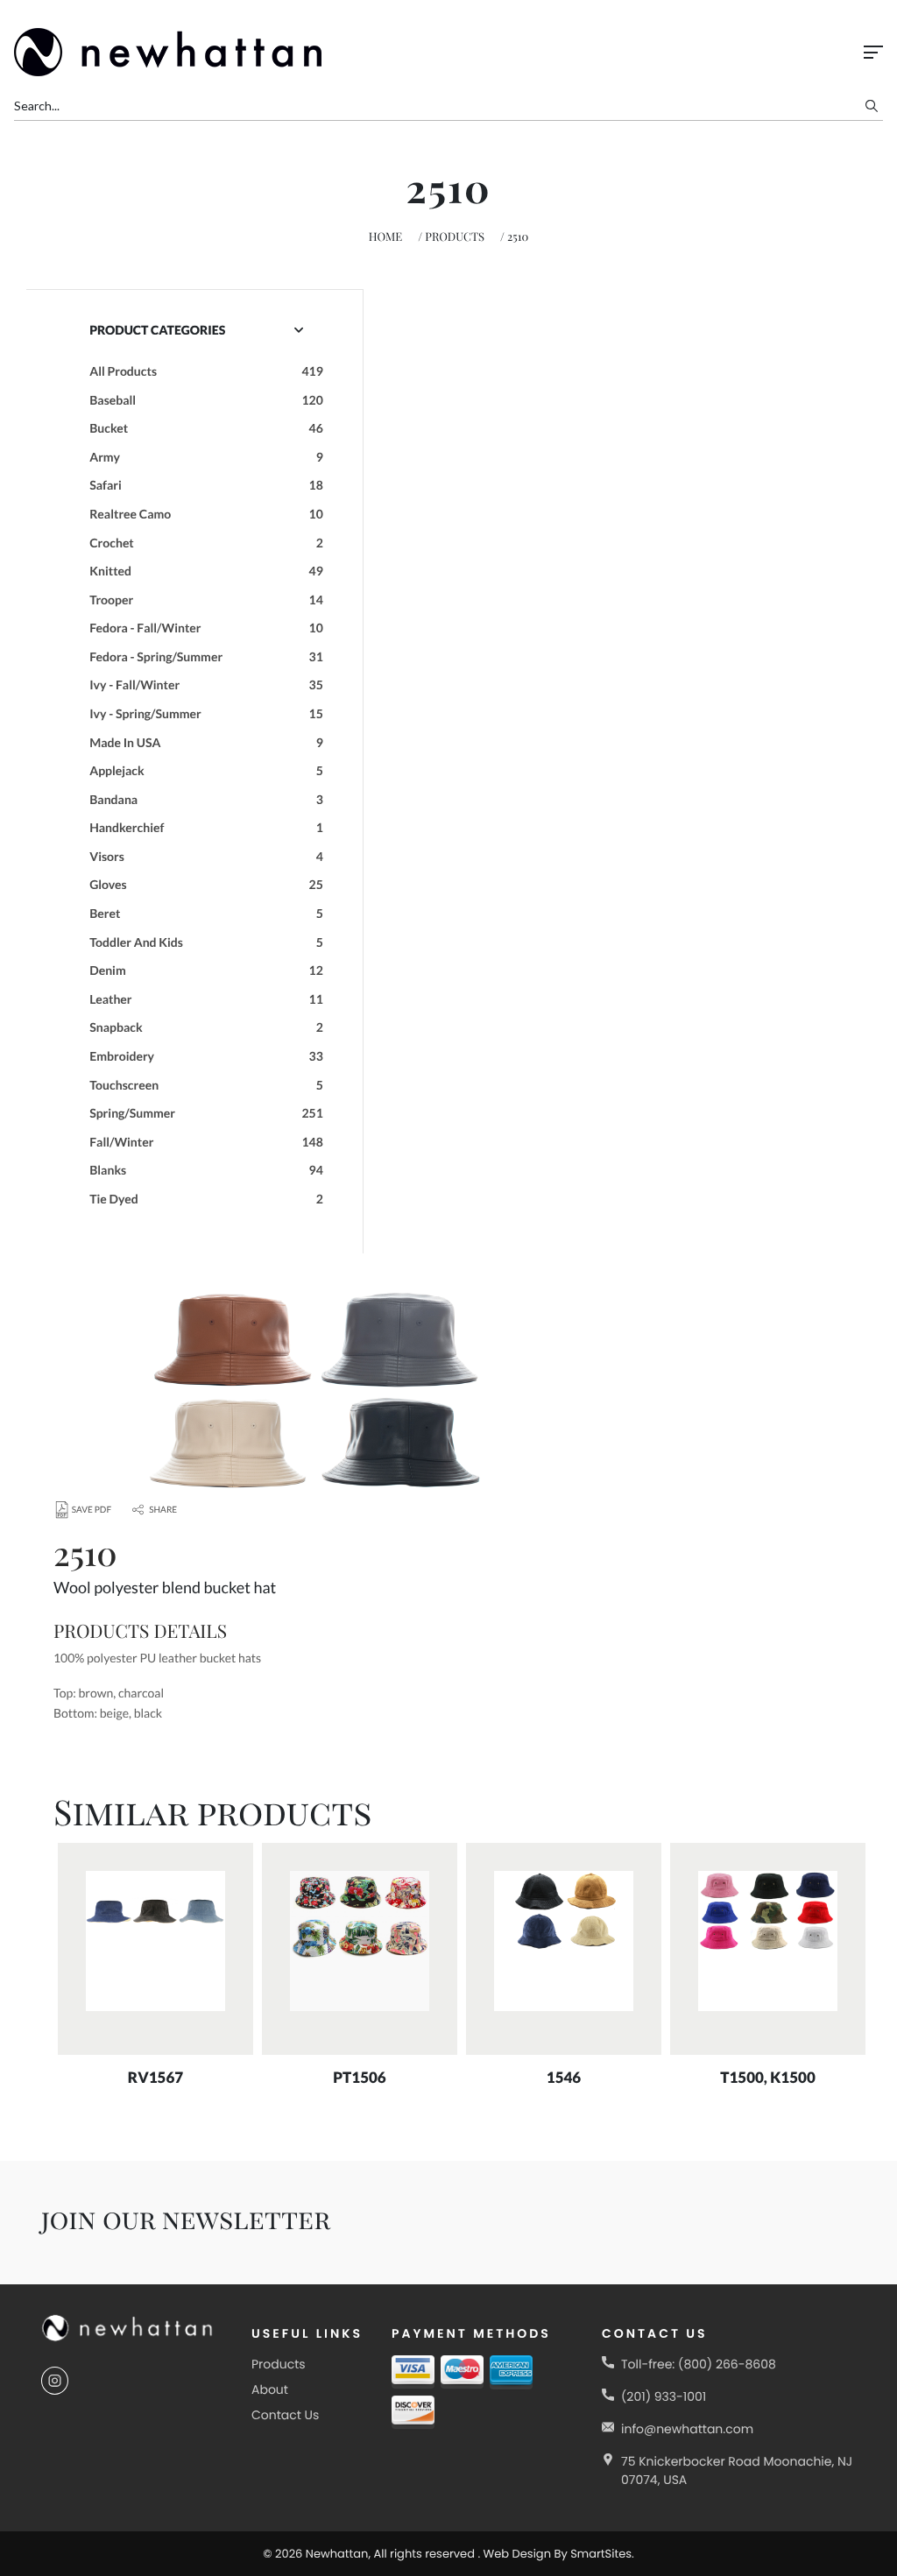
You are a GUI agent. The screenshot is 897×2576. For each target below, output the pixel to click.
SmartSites (601, 2554)
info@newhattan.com (687, 2429)
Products (455, 237)
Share (163, 1510)
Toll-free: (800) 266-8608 (699, 2364)
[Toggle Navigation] (873, 52)
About (270, 2389)
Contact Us (285, 2415)
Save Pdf (92, 1510)
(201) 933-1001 (664, 2396)
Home (386, 237)
